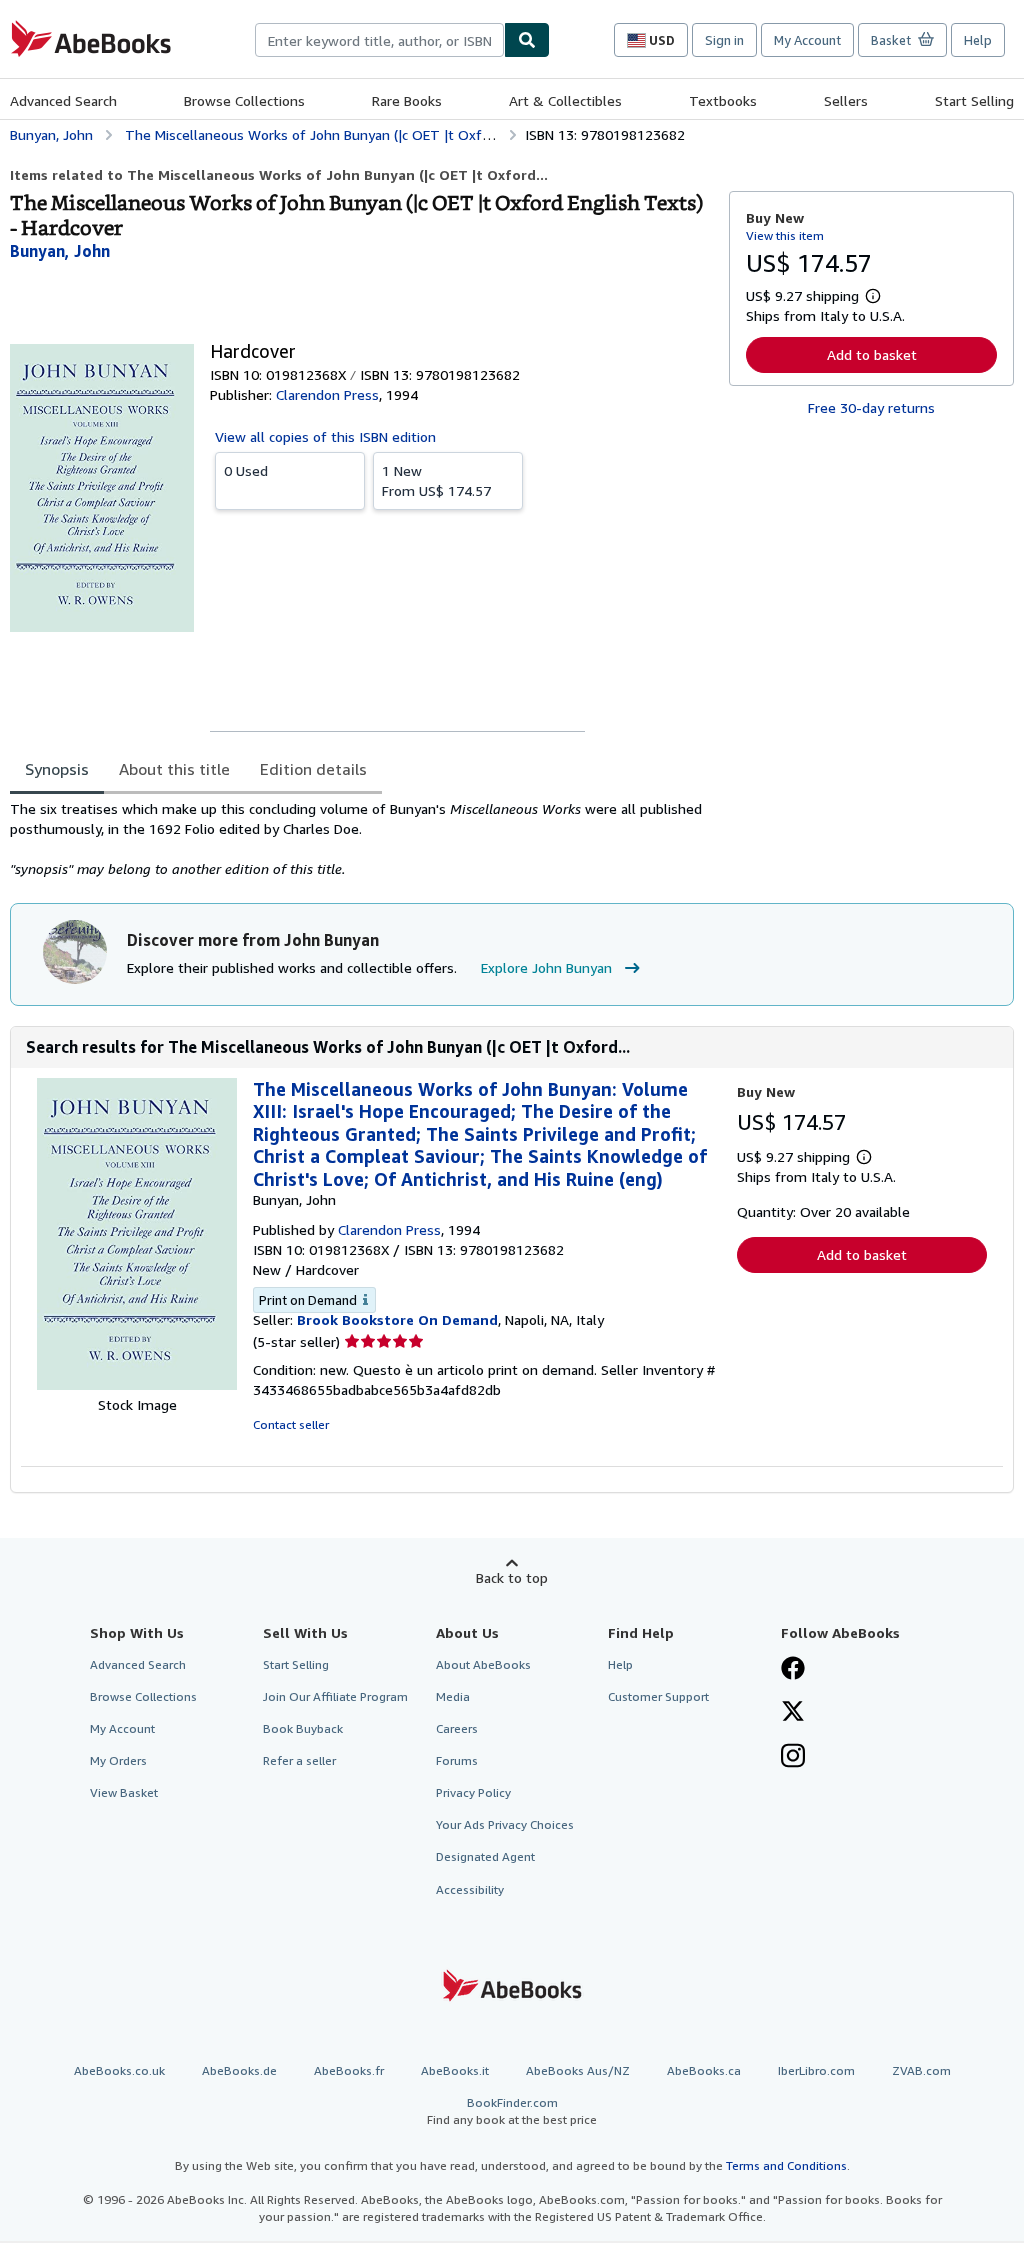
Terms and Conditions (786, 2165)
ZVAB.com (921, 2070)
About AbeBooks (483, 1664)
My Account (807, 40)
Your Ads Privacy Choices (505, 1824)
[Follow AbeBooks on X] (793, 1713)
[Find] (527, 40)
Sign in (724, 40)
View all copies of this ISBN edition (325, 436)
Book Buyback (303, 1728)
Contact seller (291, 1424)
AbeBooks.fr (349, 2070)
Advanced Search (63, 100)
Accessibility (470, 1889)
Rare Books (407, 100)
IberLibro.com (816, 2070)
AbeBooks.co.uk (119, 2070)
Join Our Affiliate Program (335, 1696)
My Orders (118, 1760)
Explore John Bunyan (546, 967)
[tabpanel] (361, 839)
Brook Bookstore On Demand (397, 1319)
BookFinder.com (512, 2111)
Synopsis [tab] (57, 769)
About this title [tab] (174, 769)
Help (978, 40)
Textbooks (723, 100)
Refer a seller (299, 1760)
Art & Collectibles (565, 100)
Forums (457, 1760)
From (436, 480)
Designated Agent (485, 1856)
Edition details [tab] (313, 769)
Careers (457, 1728)
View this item (785, 235)
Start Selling (974, 100)
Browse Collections (244, 100)
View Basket (124, 1792)
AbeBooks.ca (704, 2070)
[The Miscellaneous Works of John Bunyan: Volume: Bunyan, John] (137, 1384)
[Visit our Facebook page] (793, 1670)
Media (453, 1696)
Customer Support (658, 1696)
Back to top (512, 1577)
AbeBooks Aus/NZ (578, 2070)
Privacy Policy (473, 1792)
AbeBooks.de (239, 2070)
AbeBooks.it (455, 2070)
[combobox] (379, 40)
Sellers (846, 100)
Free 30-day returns (871, 407)
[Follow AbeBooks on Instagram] (793, 1758)
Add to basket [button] (872, 354)
